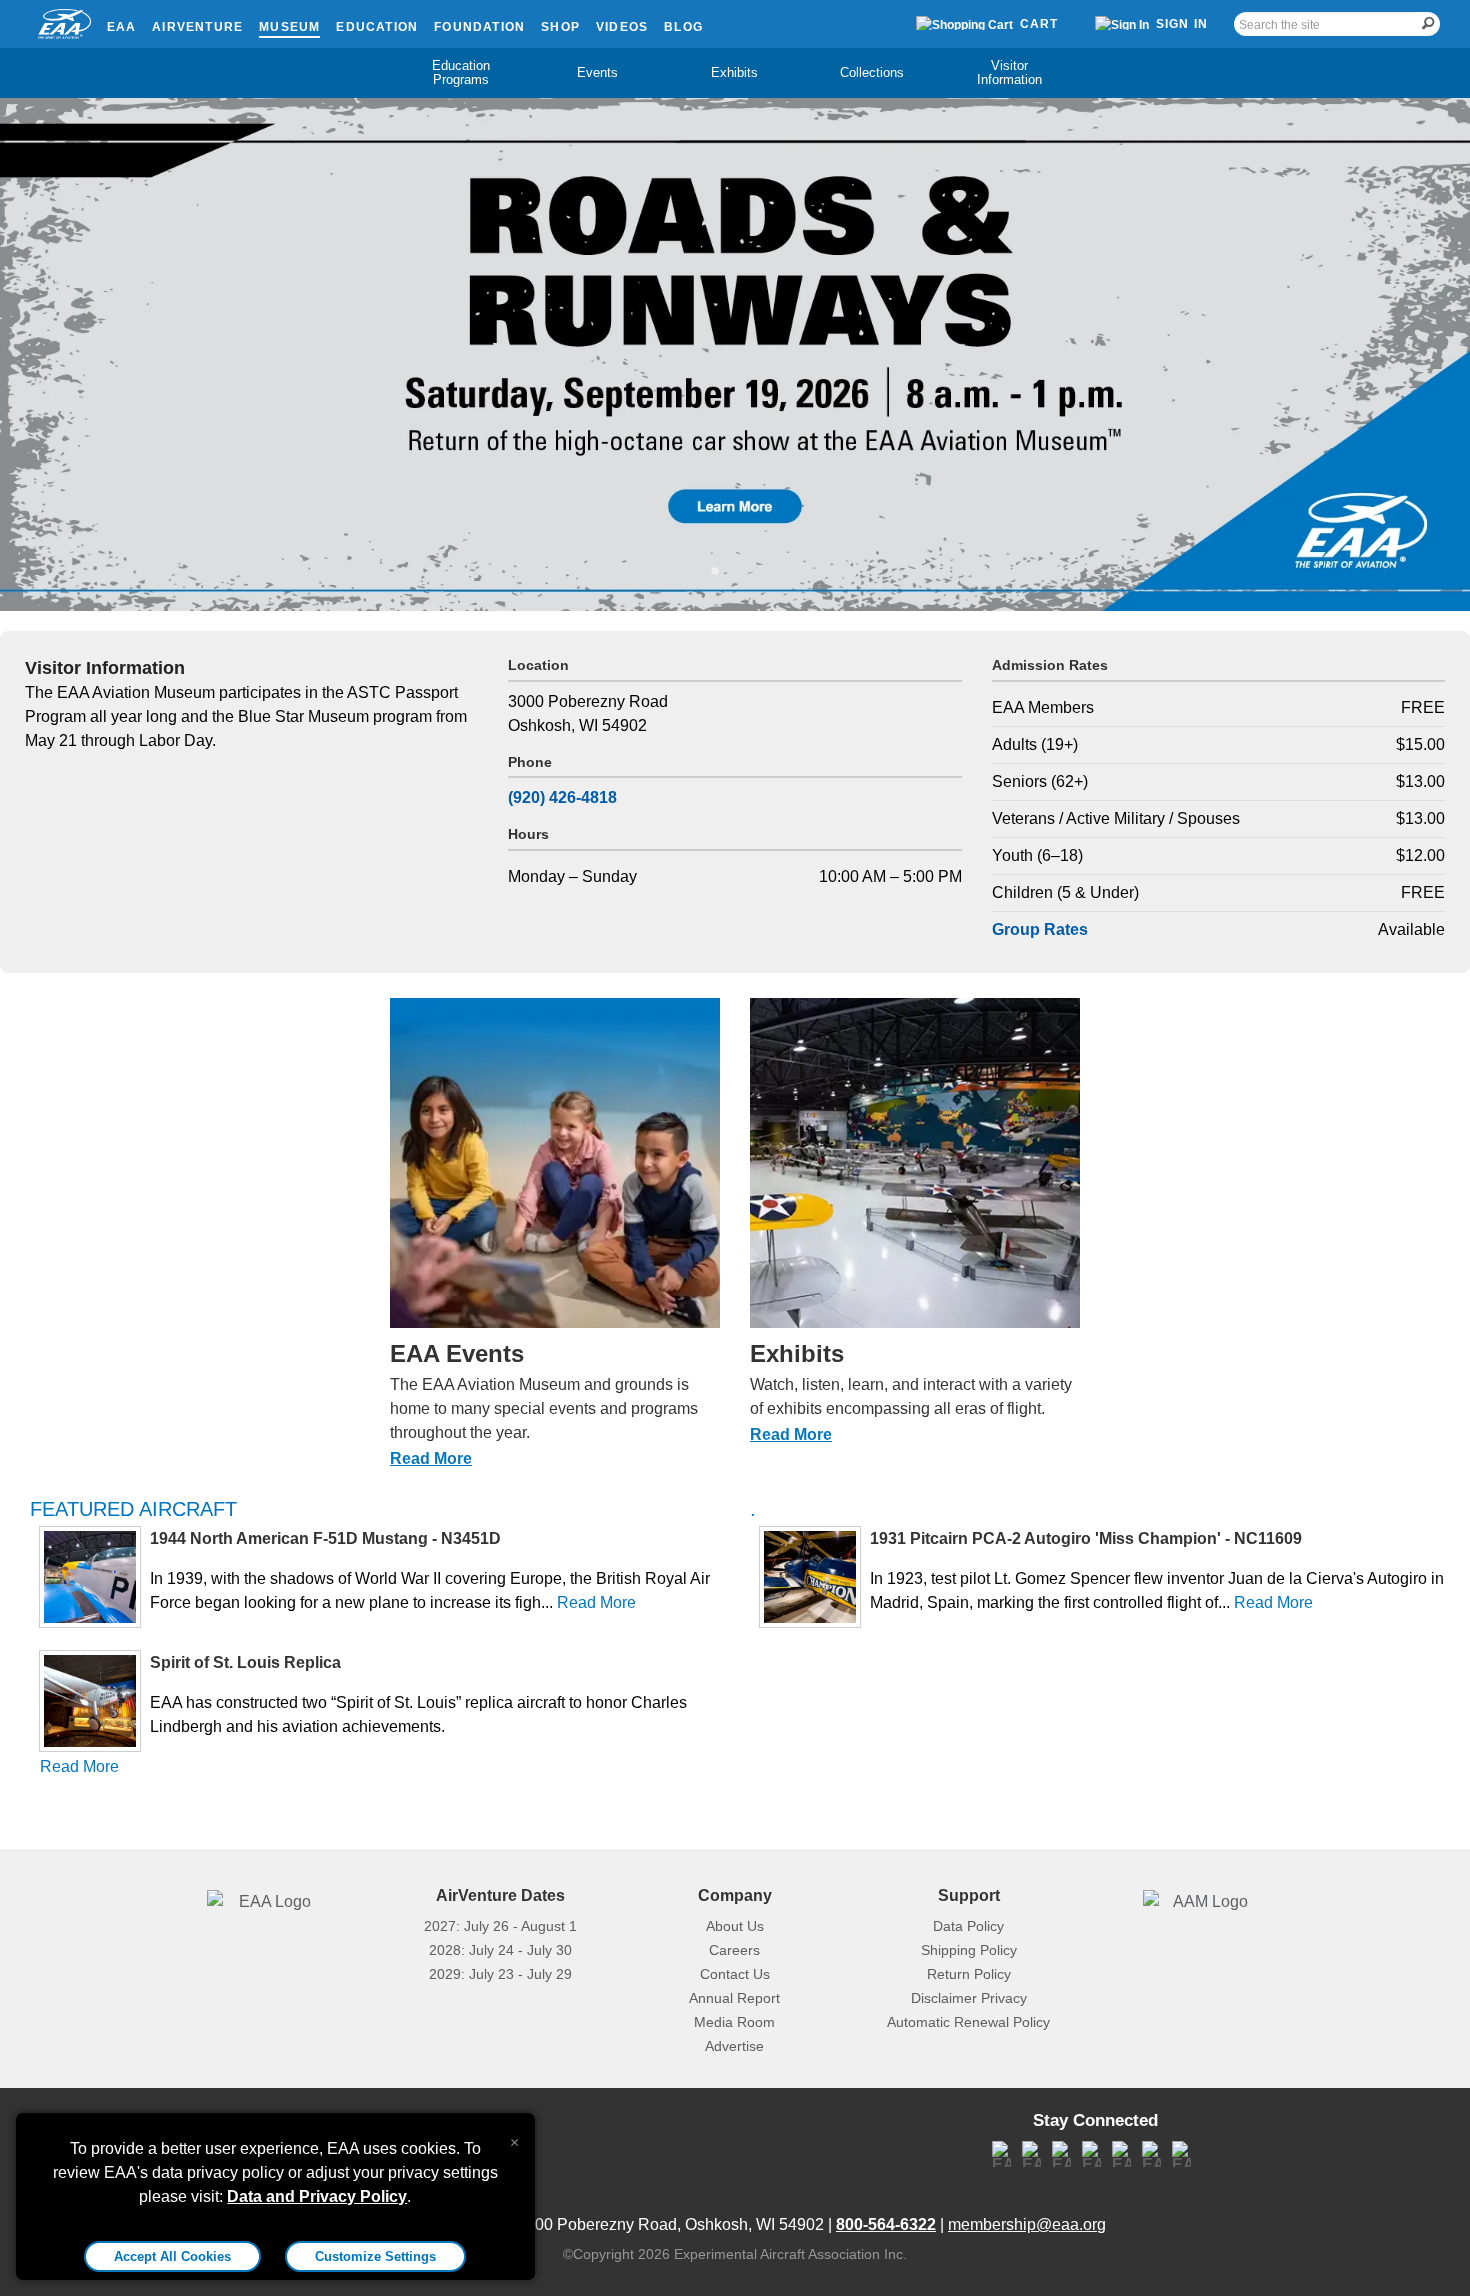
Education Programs (461, 72)
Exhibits (734, 72)
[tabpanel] (735, 354)
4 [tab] (755, 566)
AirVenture (197, 27)
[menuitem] (460, 73)
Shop (560, 27)
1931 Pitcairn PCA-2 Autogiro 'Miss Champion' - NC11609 (1086, 1538)
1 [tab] (695, 566)
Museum (289, 27)
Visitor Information (1009, 72)
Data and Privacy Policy (317, 2196)
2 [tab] (715, 566)
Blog (683, 27)
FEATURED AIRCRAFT (133, 1509)
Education (377, 27)
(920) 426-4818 (562, 797)
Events (597, 72)
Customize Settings (375, 2256)
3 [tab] (735, 566)
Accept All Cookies (172, 2256)
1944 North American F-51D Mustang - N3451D (325, 1538)
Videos (622, 27)
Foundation (479, 27)
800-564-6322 (886, 2224)
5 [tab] (775, 566)
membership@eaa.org (1027, 2224)
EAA (122, 27)
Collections (872, 72)
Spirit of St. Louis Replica (245, 1662)
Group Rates (1040, 929)
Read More (431, 1458)
